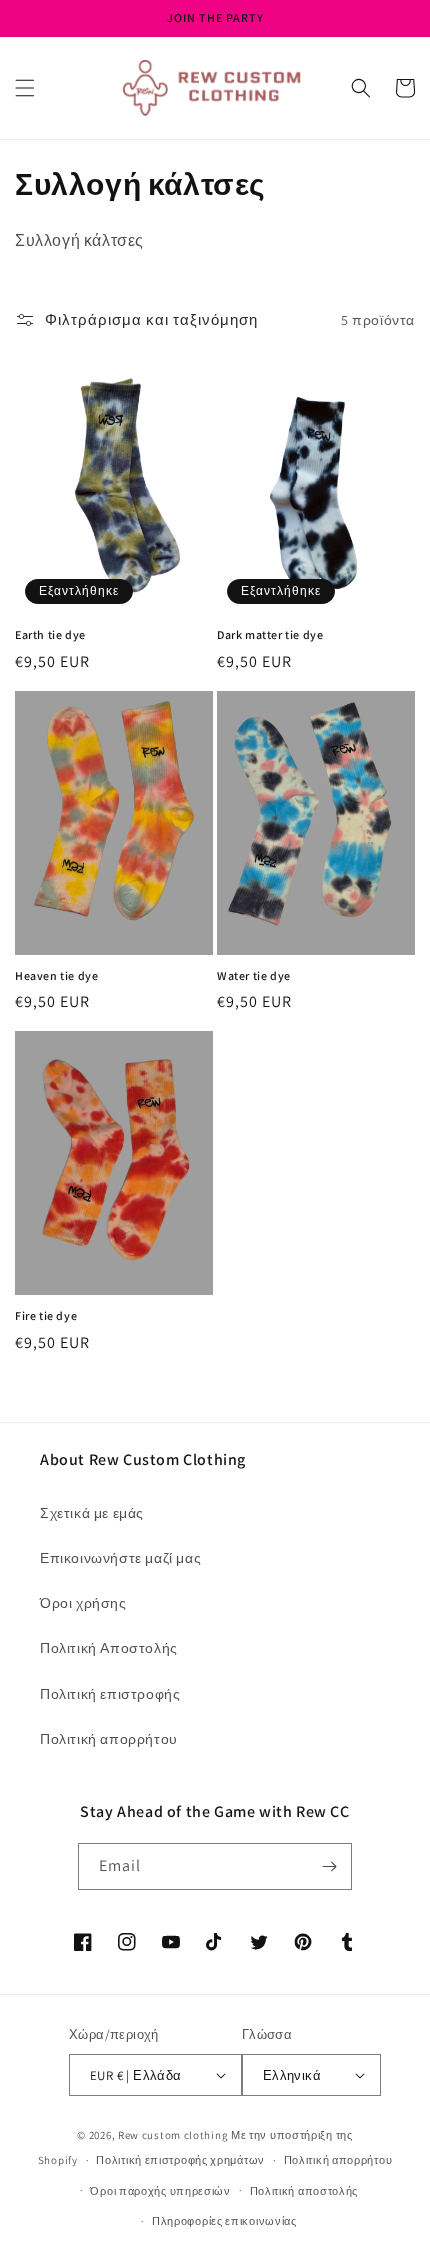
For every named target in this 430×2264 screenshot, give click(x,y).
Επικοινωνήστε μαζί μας (120, 1558)
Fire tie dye (46, 1315)
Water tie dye (254, 975)
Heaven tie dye (56, 975)
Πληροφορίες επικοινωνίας (224, 2221)
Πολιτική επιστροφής (110, 1694)
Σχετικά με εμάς (92, 1513)
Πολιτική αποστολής (304, 2191)
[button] (25, 88)
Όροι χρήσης (83, 1603)
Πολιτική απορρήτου (109, 1739)
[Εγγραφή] (329, 1866)
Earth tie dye (50, 634)
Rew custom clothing (173, 2135)
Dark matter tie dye (270, 634)
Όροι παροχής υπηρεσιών (160, 2191)
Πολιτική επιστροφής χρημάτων (180, 2160)
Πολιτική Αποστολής (109, 1648)
